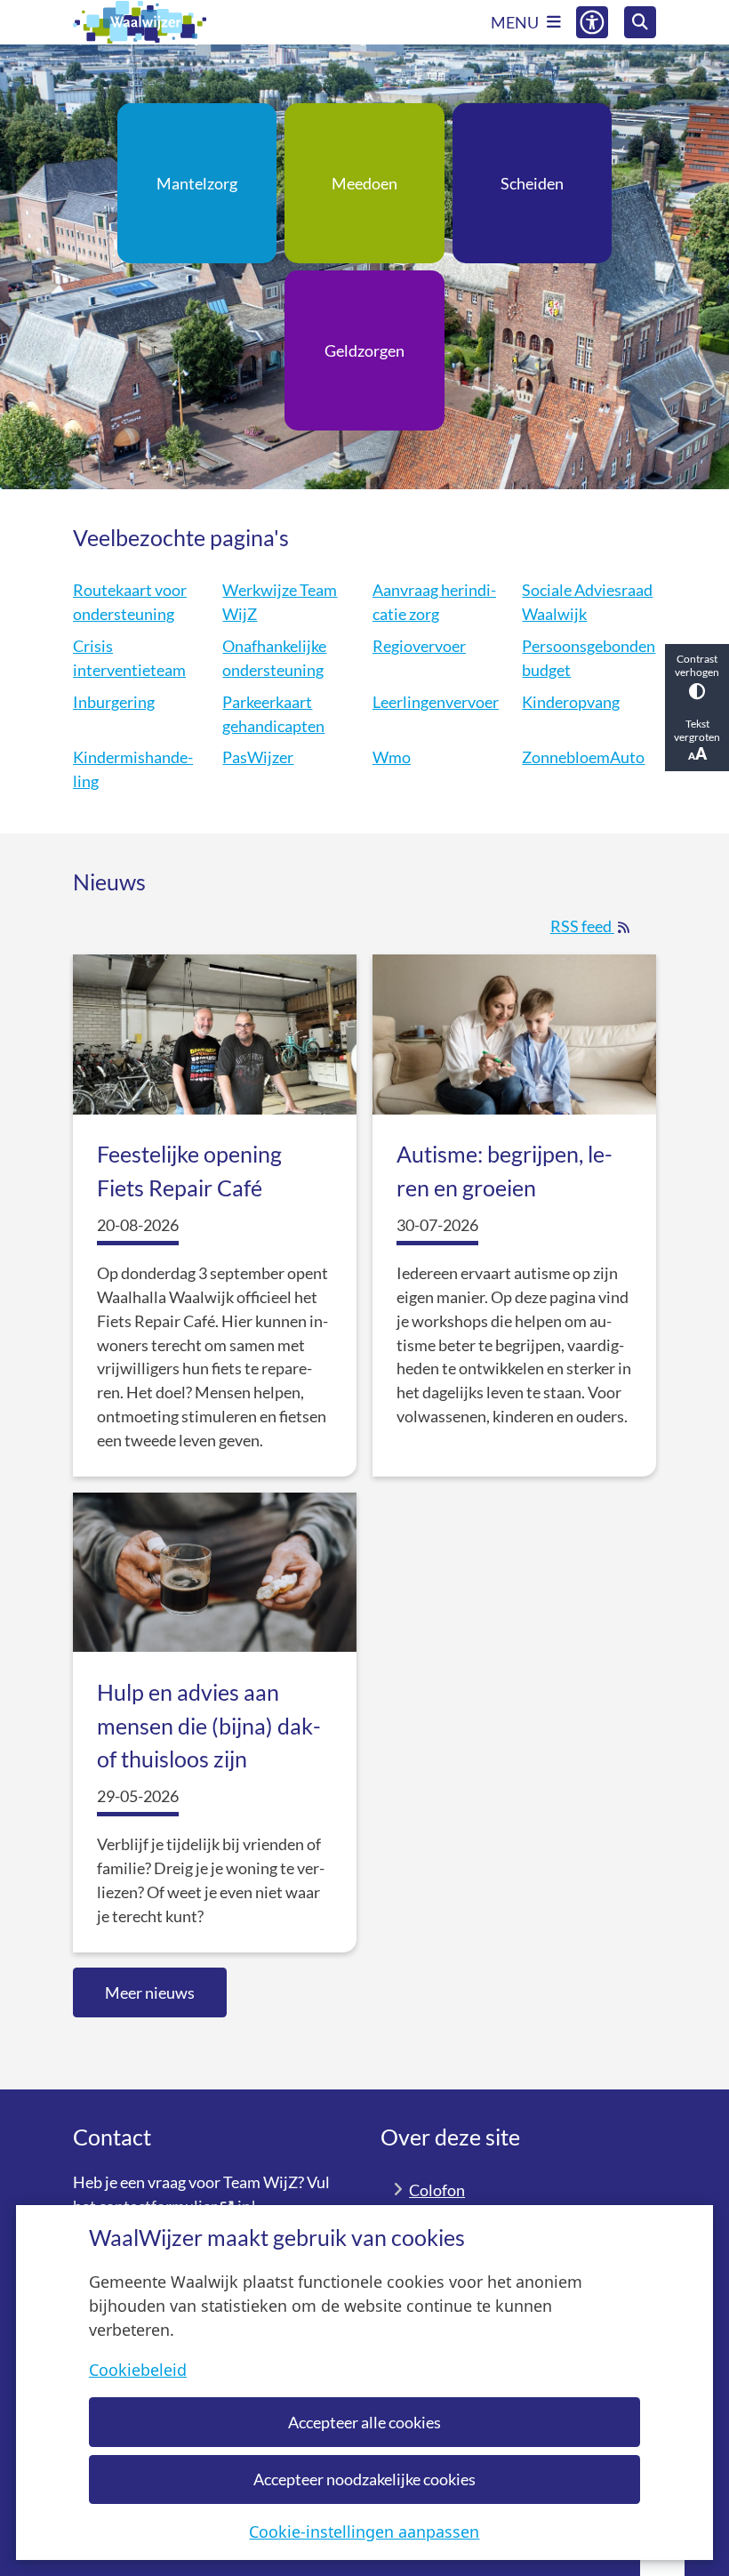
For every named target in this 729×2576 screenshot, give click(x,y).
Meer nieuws (150, 1992)
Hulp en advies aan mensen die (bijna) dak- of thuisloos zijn (209, 1725)
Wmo (392, 757)
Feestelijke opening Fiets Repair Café (189, 1171)
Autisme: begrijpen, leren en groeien (505, 1171)
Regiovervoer (419, 646)
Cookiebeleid (138, 2370)
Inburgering (114, 702)
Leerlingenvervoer (436, 702)
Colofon (437, 2190)
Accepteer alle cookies (364, 2422)
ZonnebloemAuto (583, 757)
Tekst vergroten (697, 730)
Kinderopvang (571, 702)
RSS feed (595, 926)
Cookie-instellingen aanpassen (364, 2532)
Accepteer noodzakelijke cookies (364, 2479)
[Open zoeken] (640, 22)
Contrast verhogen (697, 665)
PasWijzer (258, 757)
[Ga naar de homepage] (140, 22)
